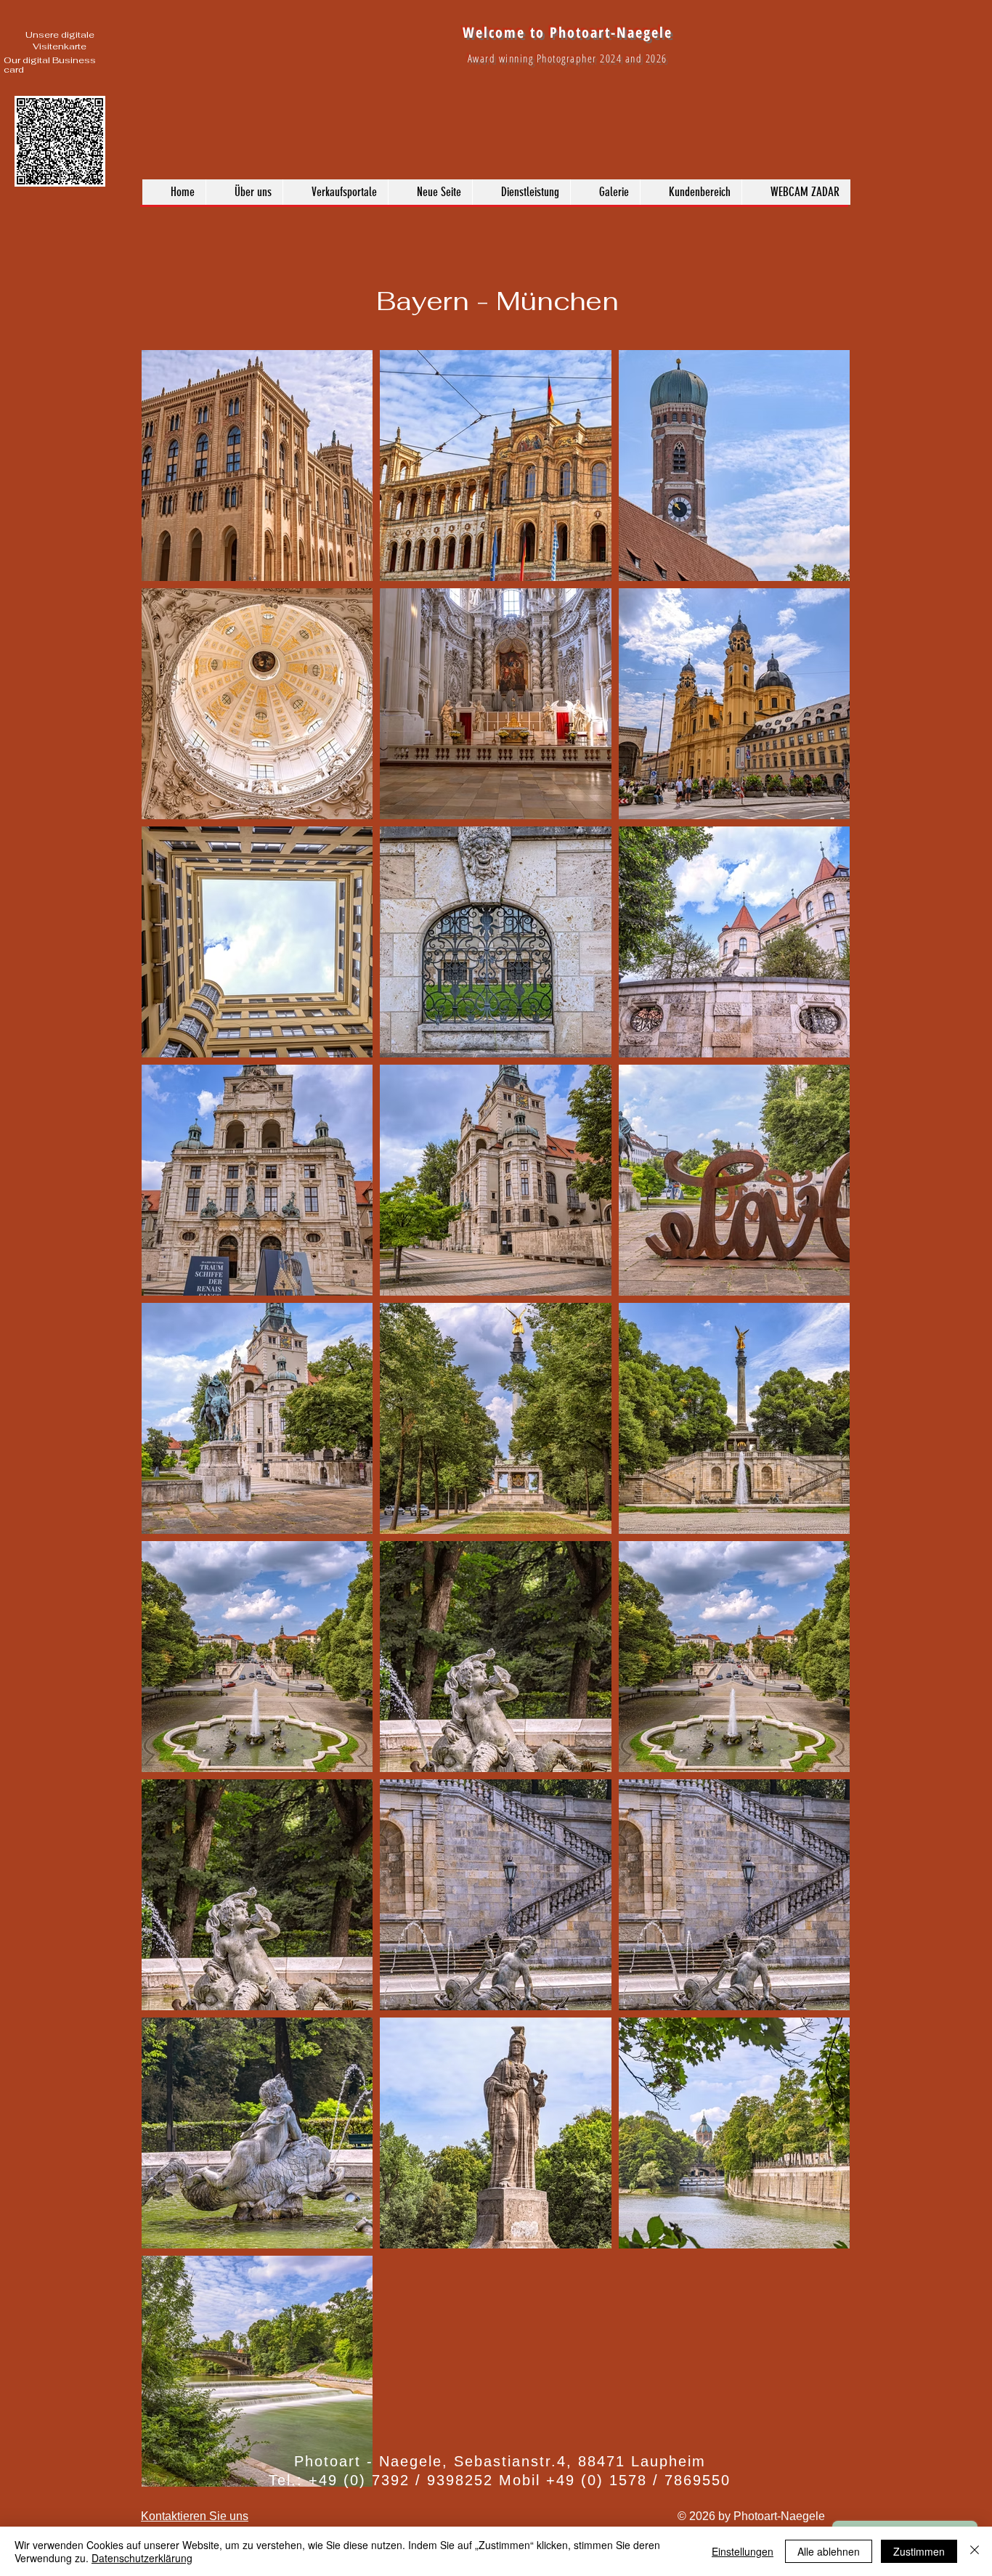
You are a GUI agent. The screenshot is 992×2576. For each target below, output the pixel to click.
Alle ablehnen (829, 2551)
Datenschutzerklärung (142, 2558)
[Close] (975, 2551)
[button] (605, 192)
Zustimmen (919, 2551)
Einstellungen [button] (743, 2551)
